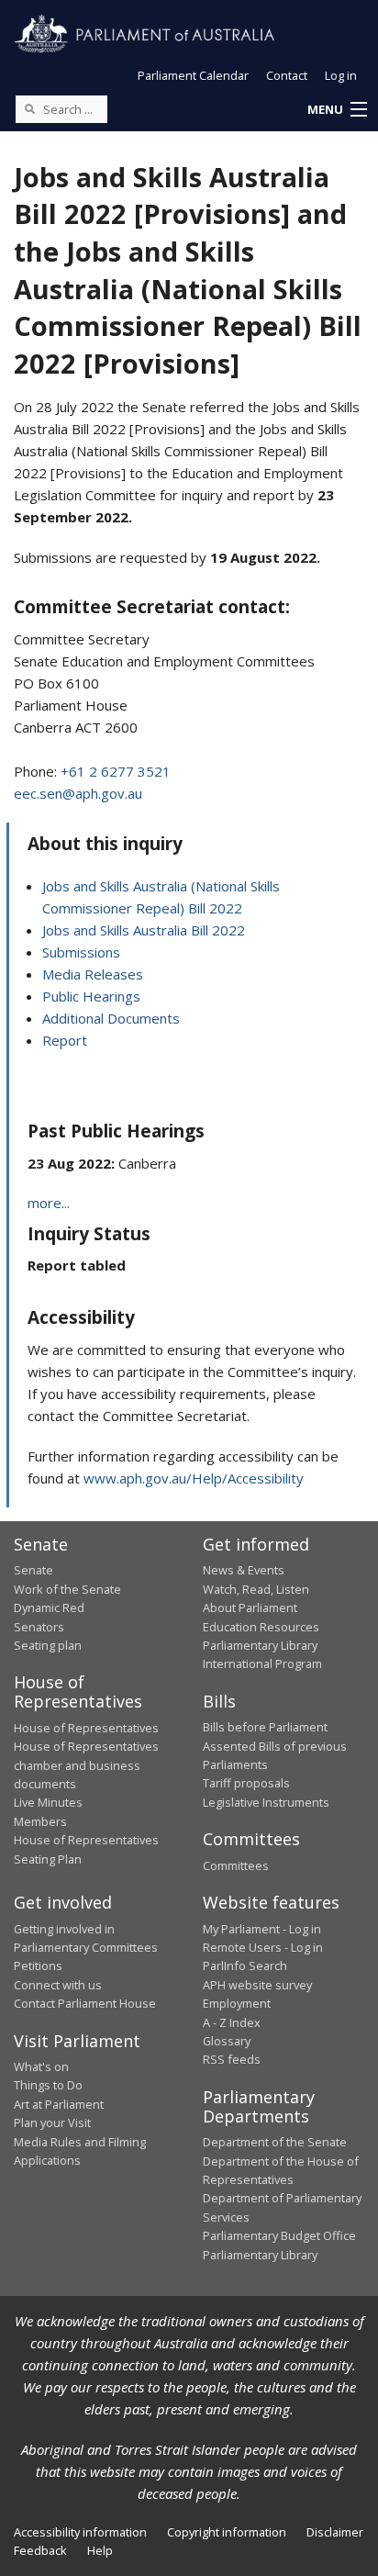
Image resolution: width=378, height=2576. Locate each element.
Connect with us (58, 1985)
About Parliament (250, 1607)
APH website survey (257, 1985)
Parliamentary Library (260, 1645)
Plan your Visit (52, 2122)
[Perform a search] (29, 108)
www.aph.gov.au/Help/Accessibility (194, 1478)
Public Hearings (91, 996)
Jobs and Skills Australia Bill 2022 (144, 930)
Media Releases (93, 974)
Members (40, 1821)
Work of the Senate (67, 1589)
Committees (236, 1865)
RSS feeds (232, 2059)
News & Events (244, 1570)
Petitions (38, 1966)
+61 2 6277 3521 (116, 771)
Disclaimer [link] (335, 2532)
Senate (33, 1570)
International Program (262, 1663)
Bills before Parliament (265, 1727)
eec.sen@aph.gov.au (78, 793)
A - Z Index (232, 2022)
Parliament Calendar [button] (193, 75)
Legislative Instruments (266, 1802)
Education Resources (261, 1627)
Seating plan (48, 1645)
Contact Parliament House (85, 2003)
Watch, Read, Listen (256, 1589)
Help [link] (100, 2550)
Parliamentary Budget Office (279, 2235)
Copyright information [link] (227, 2532)
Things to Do (48, 2085)
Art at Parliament (59, 2104)
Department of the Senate (275, 2142)
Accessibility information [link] (80, 2532)
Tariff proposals (246, 1783)
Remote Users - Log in (263, 1947)
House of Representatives (86, 1728)
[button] (337, 110)
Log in (341, 75)
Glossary (227, 2041)
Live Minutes (48, 1802)
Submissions (81, 952)
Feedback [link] (40, 2550)
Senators (39, 1627)
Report (65, 1040)
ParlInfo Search (245, 1966)
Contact (287, 75)
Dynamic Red (49, 1607)
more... (49, 1203)
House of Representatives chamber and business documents (86, 1765)
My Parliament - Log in (262, 1929)
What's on (41, 2066)
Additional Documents (111, 1018)
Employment (237, 2003)
